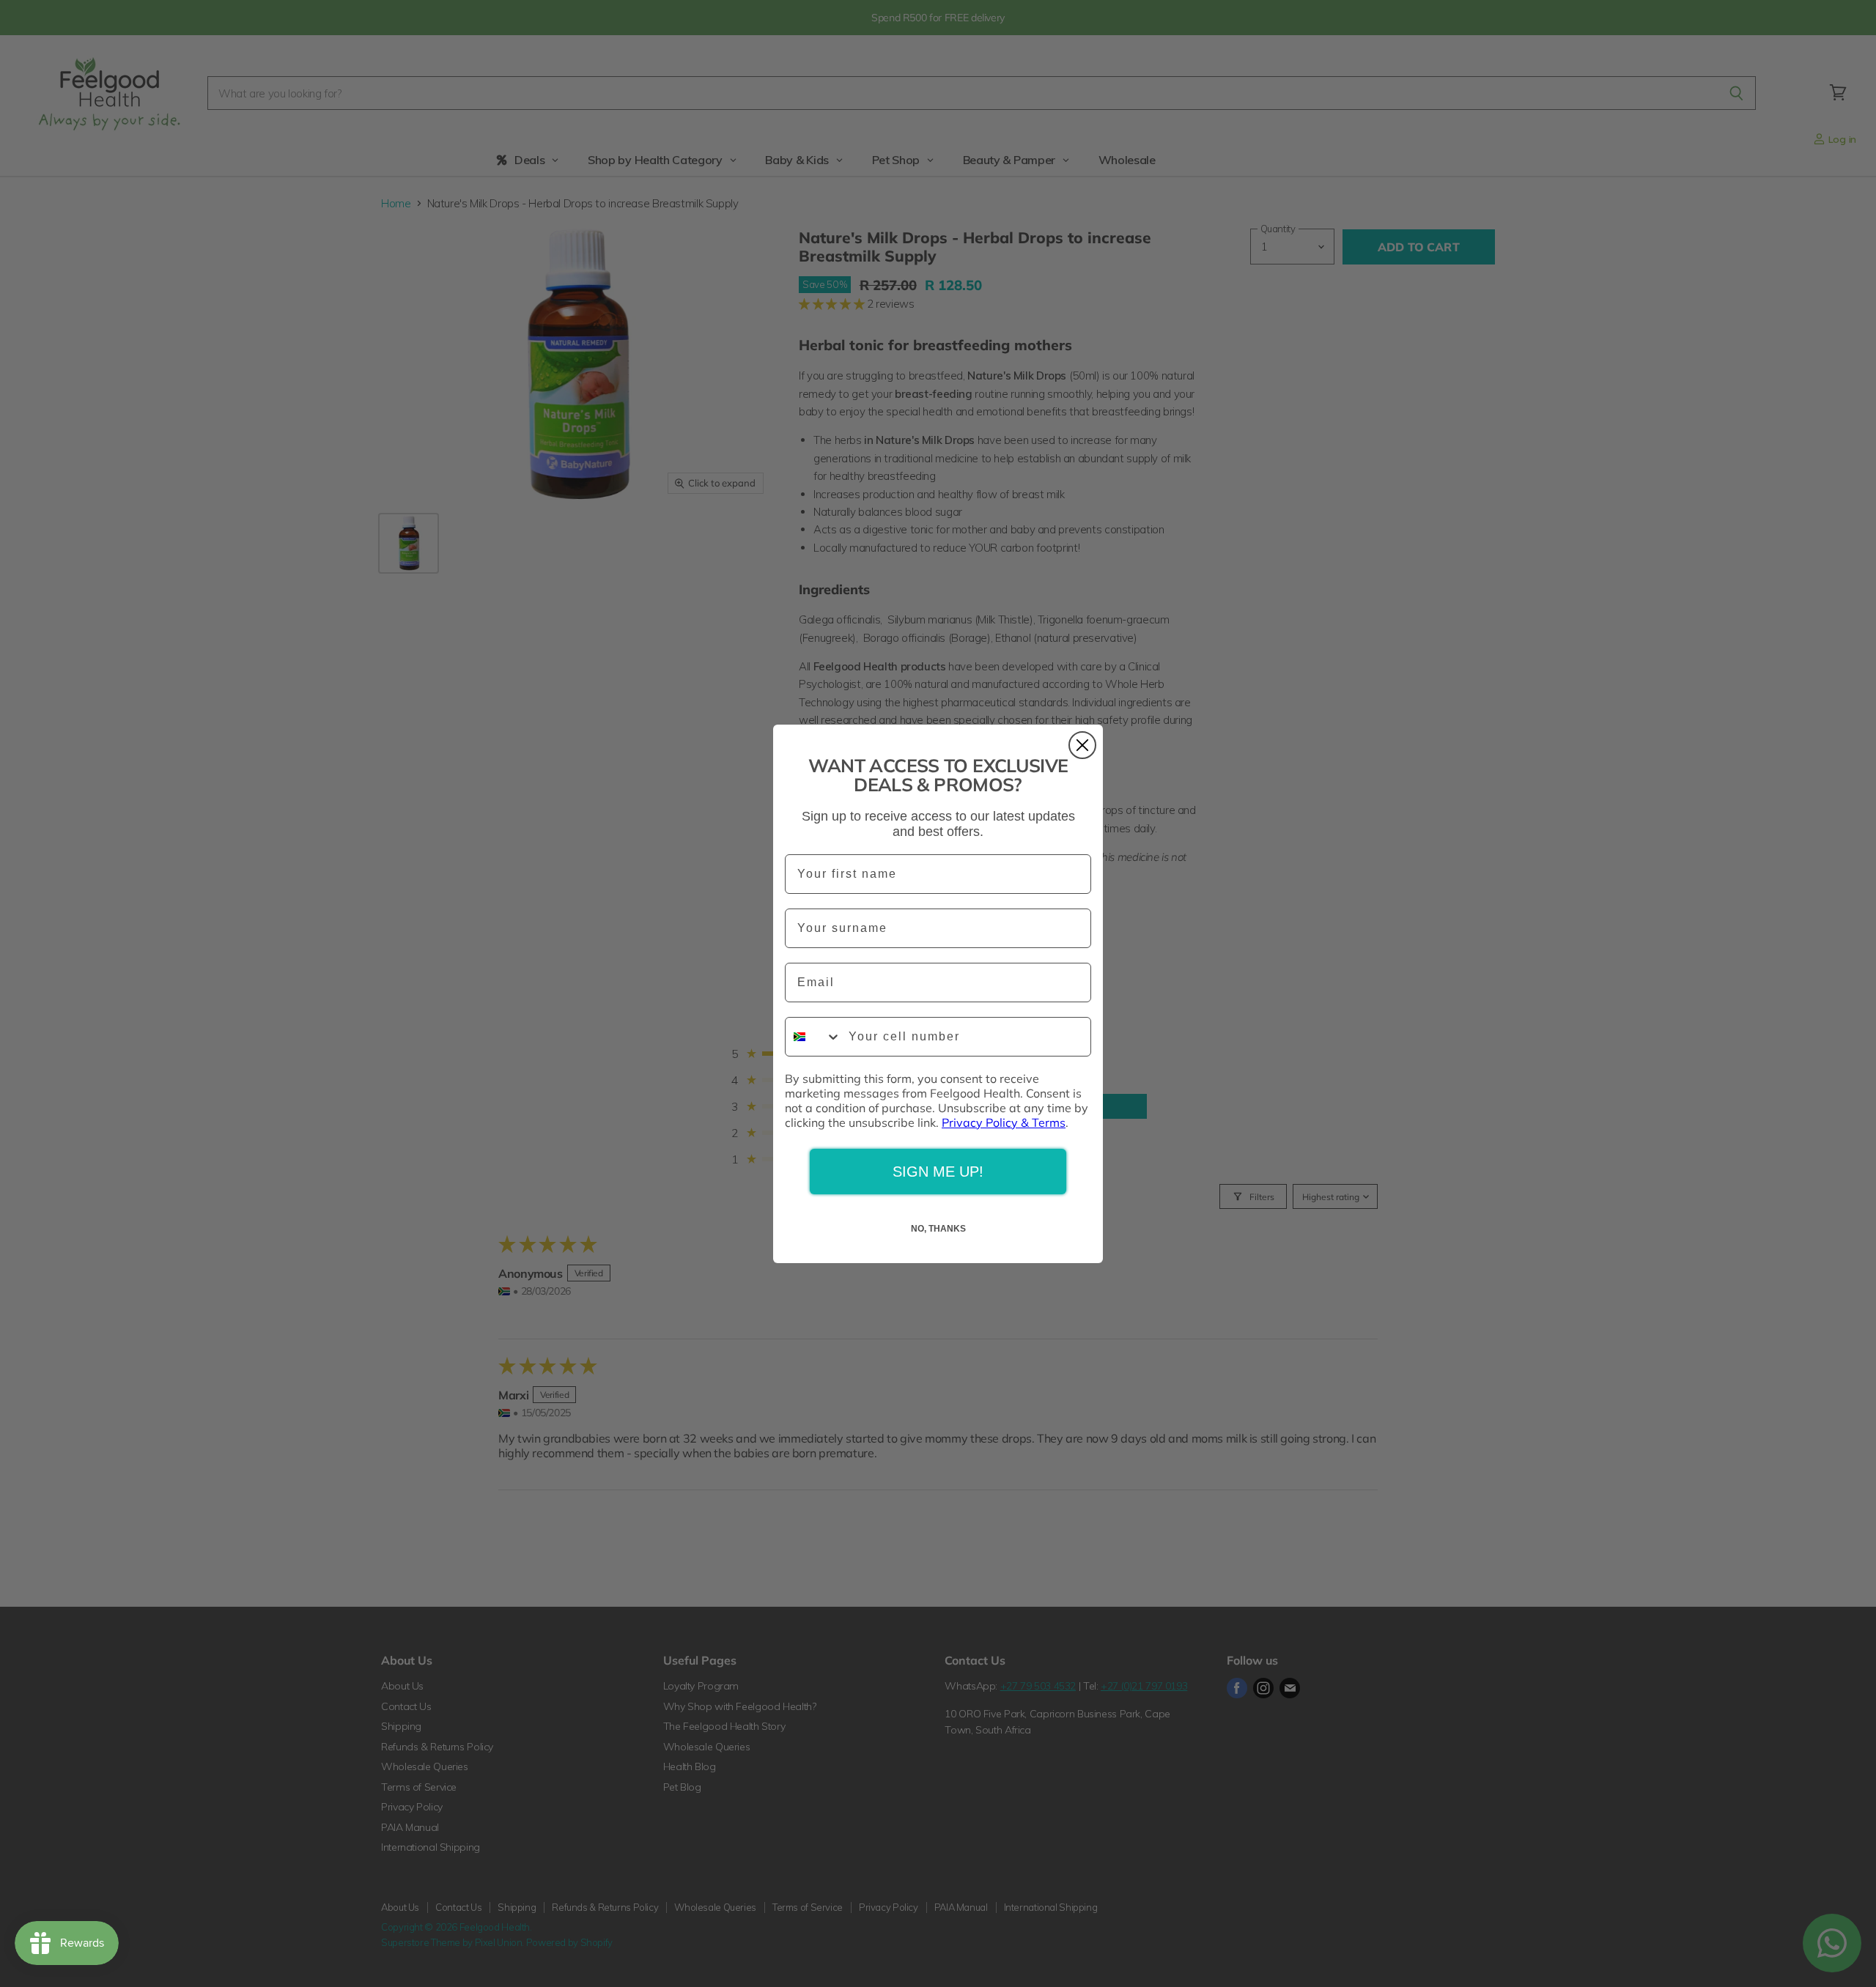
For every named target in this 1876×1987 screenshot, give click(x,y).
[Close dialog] (1082, 745)
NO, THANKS (938, 1229)
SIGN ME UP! (938, 1172)
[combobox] (813, 1037)
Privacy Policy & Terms (1004, 1122)
